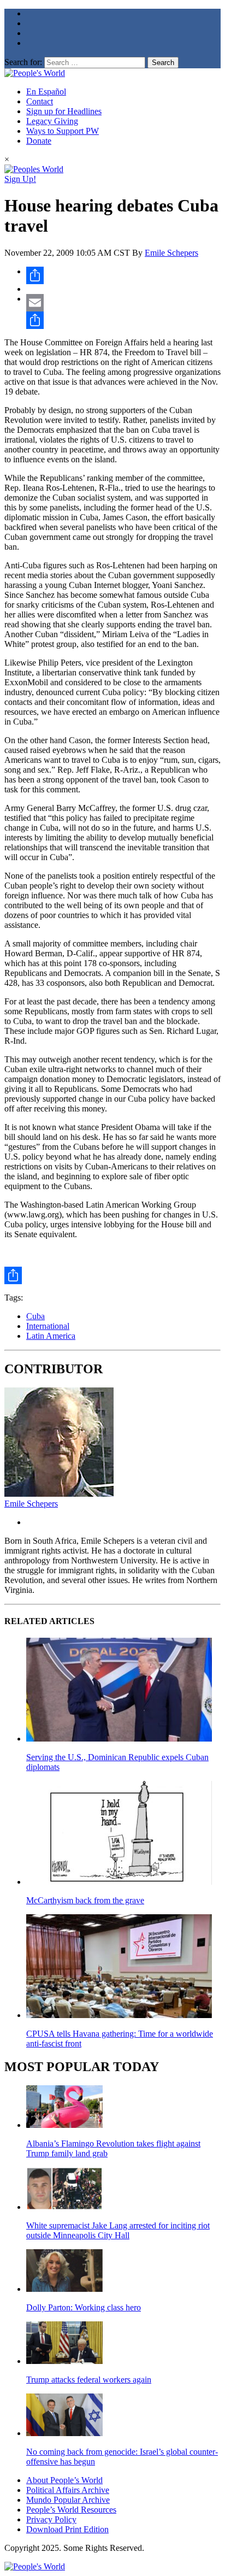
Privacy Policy (51, 2519)
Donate (39, 141)
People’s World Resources (71, 2510)
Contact (40, 101)
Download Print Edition (67, 2529)
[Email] (123, 303)
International (48, 1326)
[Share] (123, 275)
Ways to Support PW (63, 131)
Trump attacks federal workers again (89, 2380)
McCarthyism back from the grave (85, 1900)
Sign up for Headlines (64, 111)
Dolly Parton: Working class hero (84, 2307)
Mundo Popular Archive (68, 2500)
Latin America (51, 1336)
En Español (46, 92)
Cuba (35, 1316)
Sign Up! (20, 179)
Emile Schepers (171, 253)
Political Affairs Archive (68, 2490)
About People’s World (64, 2480)
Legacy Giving (52, 121)
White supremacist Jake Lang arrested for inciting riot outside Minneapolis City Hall (118, 2230)
